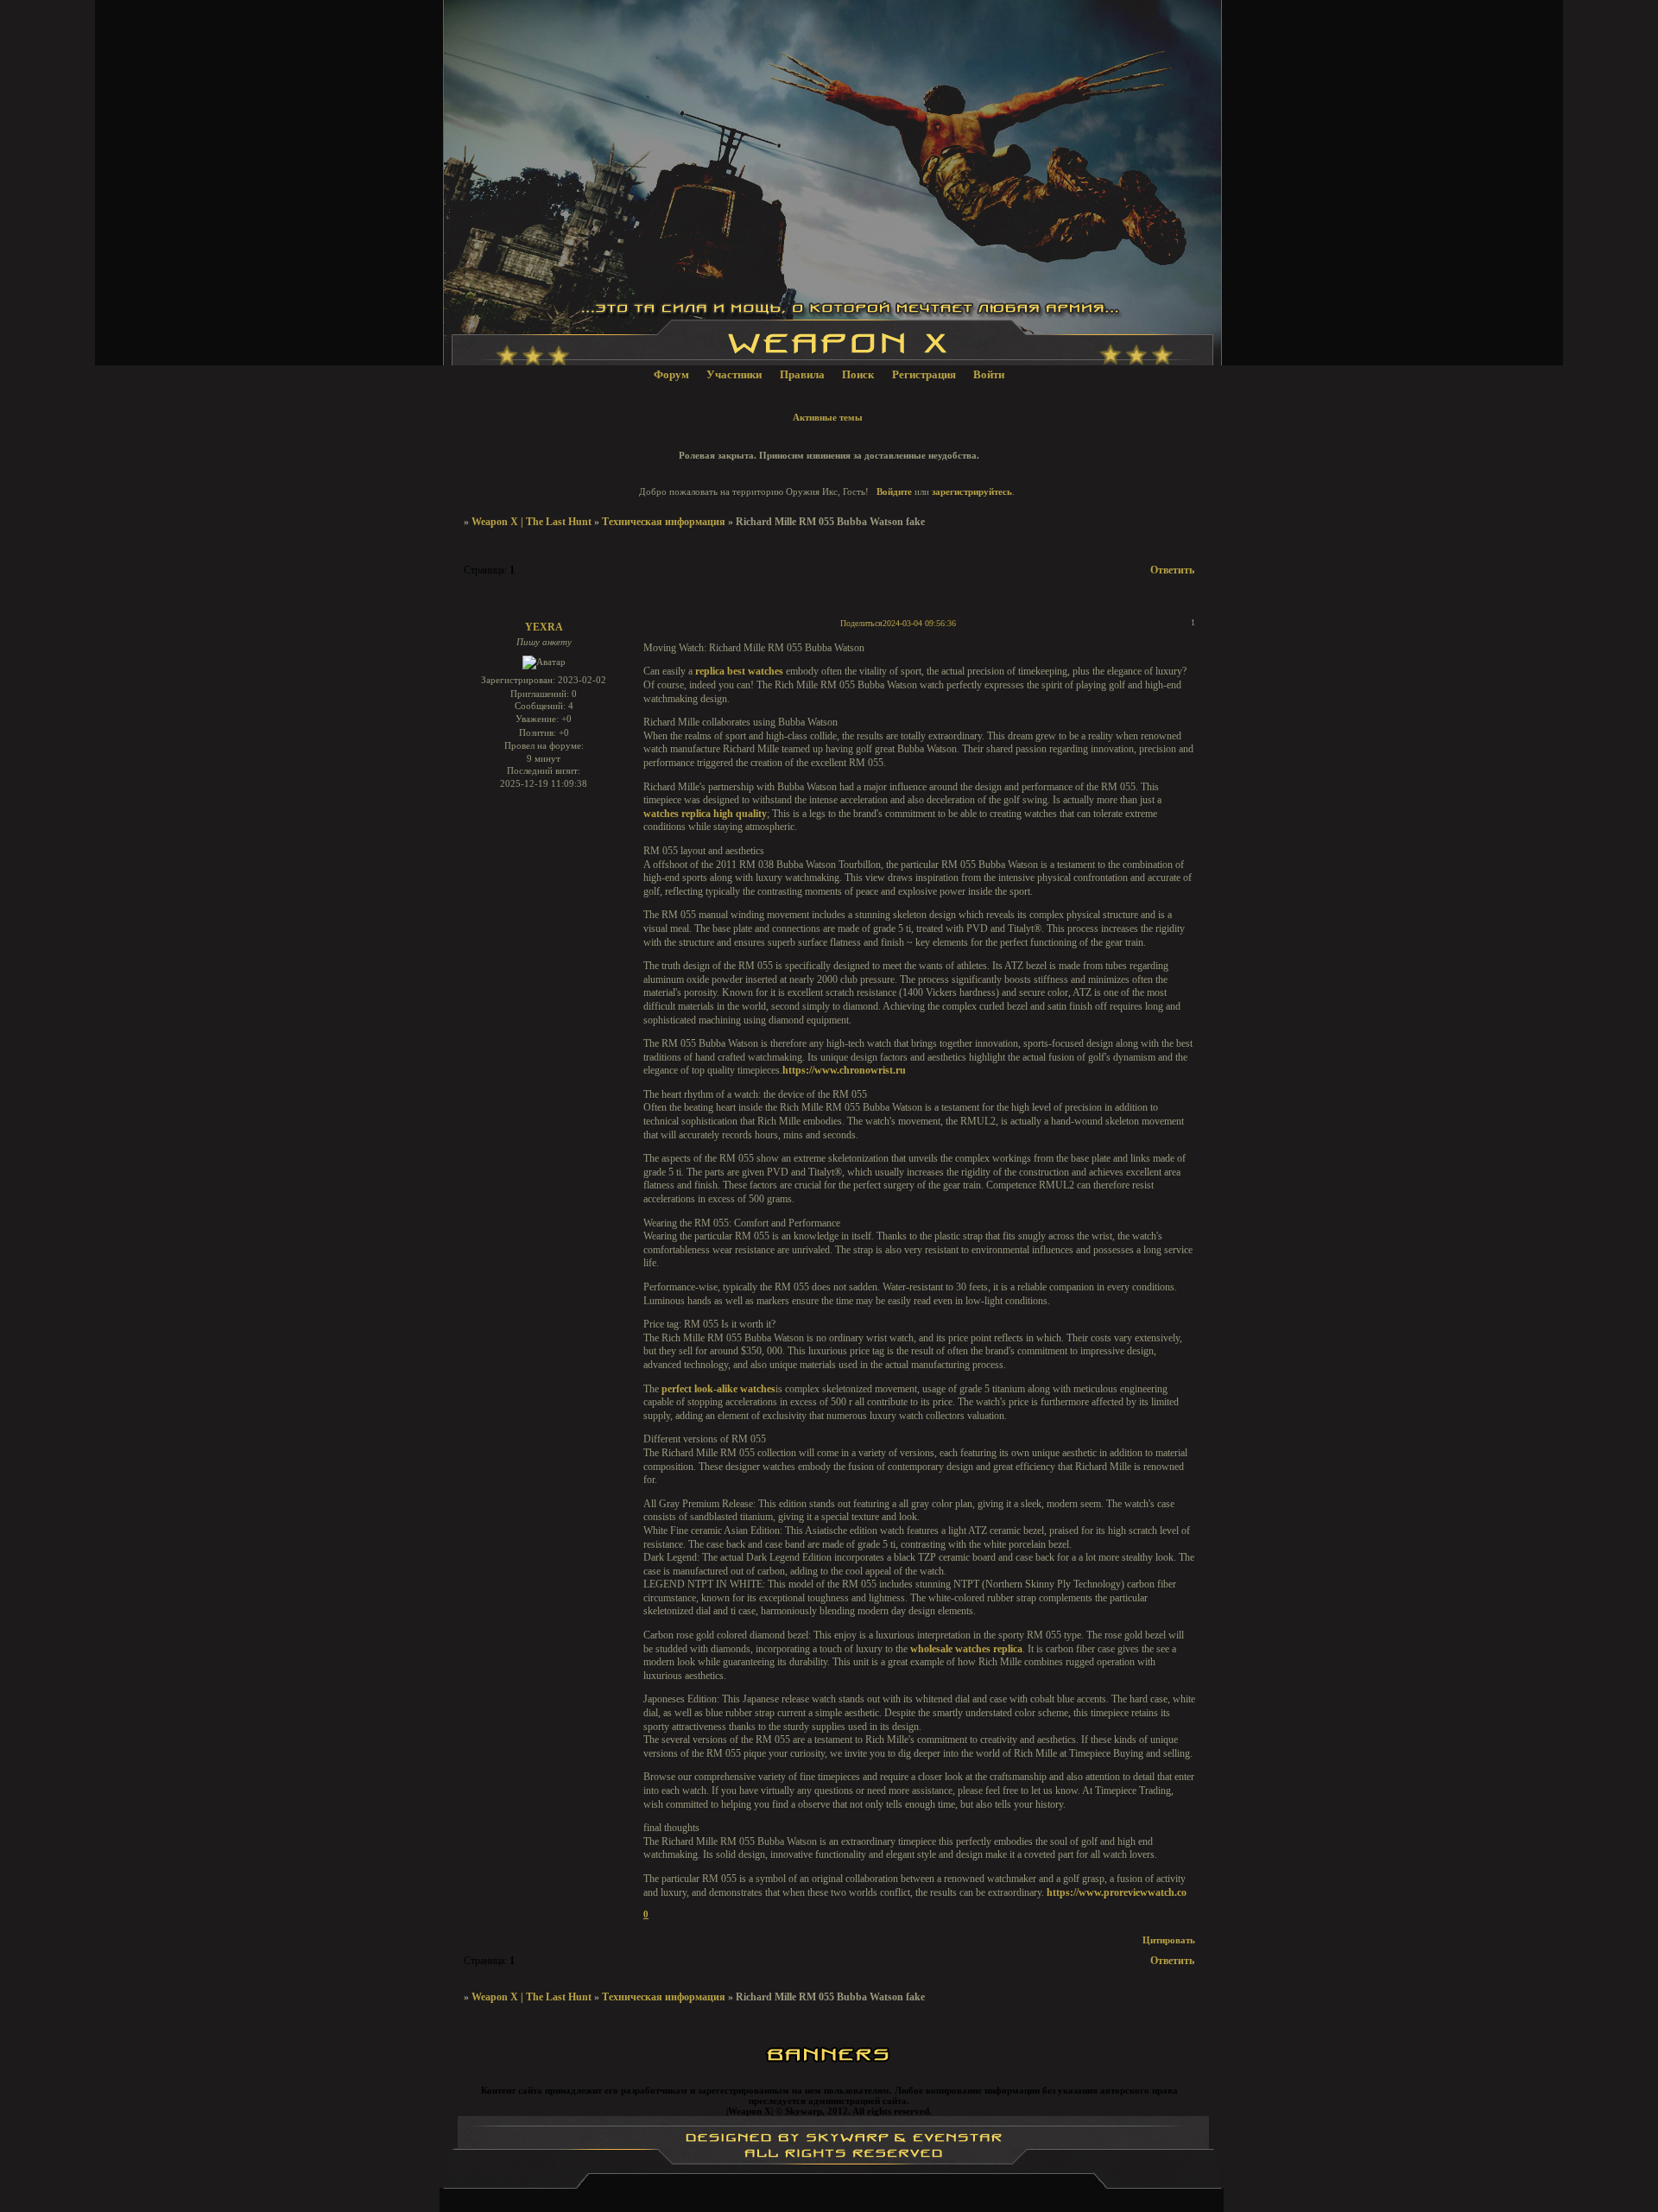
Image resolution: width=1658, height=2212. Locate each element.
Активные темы (828, 417)
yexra (544, 627)
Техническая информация (664, 522)
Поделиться (861, 623)
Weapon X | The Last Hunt (532, 522)
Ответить (1172, 570)
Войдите (894, 491)
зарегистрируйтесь (972, 491)
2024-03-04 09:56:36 (919, 623)
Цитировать (1169, 1940)
